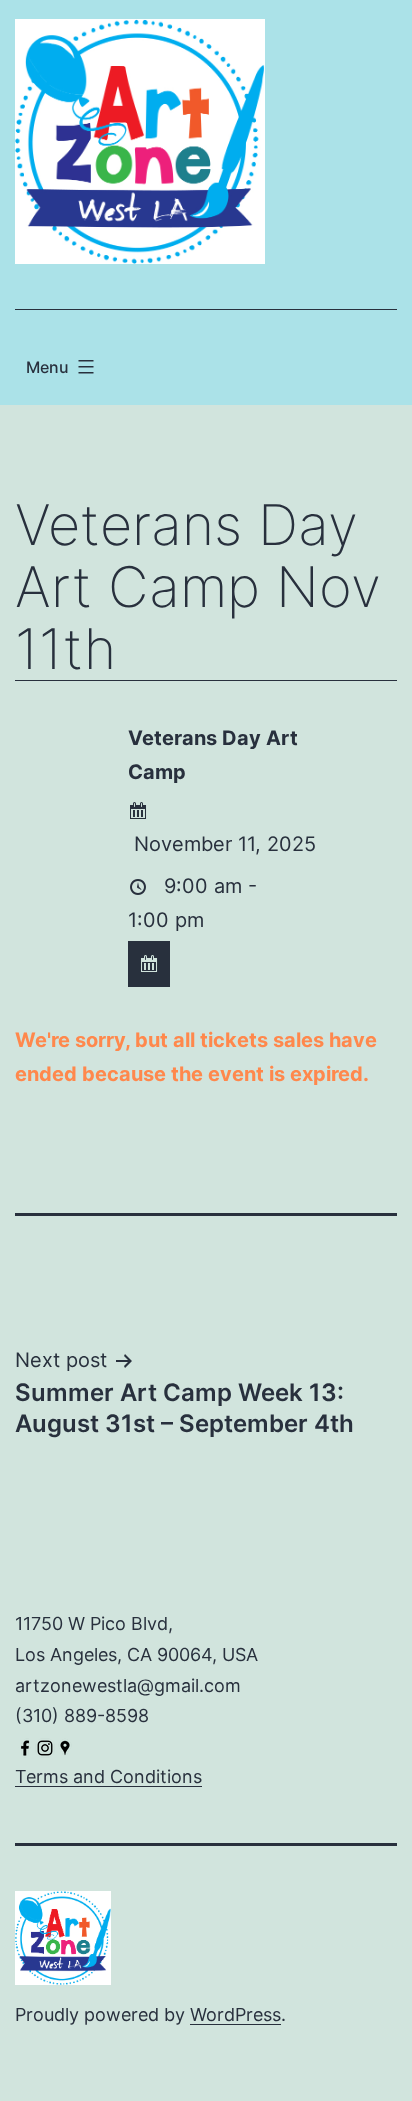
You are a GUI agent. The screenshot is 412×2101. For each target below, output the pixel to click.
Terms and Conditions (108, 1776)
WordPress (235, 2014)
